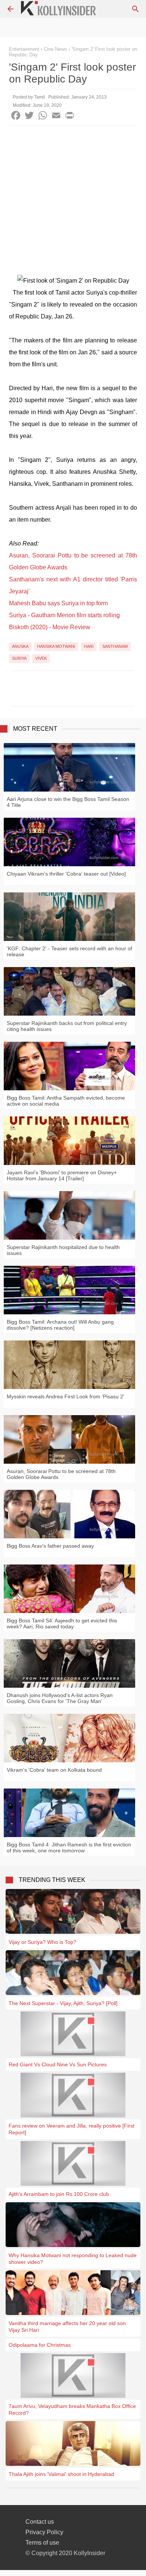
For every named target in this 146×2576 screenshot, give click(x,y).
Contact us (40, 2522)
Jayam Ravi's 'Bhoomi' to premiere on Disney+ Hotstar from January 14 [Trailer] (62, 1175)
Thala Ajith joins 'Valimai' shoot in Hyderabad (61, 2474)
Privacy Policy (44, 2532)
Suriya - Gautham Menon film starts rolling (64, 615)
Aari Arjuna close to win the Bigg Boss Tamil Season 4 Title (68, 802)
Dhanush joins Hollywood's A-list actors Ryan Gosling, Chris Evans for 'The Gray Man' (60, 1698)
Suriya (19, 658)
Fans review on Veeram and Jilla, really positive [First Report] (72, 2129)
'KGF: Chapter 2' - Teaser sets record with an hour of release (69, 951)
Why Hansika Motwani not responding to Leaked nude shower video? (73, 2259)
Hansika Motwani (56, 646)
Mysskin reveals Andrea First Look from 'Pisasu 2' (66, 1396)
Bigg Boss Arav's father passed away (50, 1546)
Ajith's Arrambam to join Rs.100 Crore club (59, 2194)
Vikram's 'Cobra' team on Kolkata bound (54, 1770)
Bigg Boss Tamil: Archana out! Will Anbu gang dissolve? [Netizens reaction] (60, 1325)
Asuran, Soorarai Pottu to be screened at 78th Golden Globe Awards (61, 1474)
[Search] (136, 9)
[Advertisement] (73, 202)
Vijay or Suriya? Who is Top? (42, 1942)
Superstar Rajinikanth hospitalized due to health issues (63, 1250)
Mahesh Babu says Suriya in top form (58, 603)
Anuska (20, 646)
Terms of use (42, 2543)
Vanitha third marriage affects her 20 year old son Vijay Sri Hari (67, 2327)
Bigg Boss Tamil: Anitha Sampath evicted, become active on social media (66, 1101)
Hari (89, 646)
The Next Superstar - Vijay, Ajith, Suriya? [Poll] (63, 2003)
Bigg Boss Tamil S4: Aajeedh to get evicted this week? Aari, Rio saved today (62, 1623)
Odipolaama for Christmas (40, 2345)
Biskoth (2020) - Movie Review (50, 627)
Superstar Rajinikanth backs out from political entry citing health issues (67, 1026)
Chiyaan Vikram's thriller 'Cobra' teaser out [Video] (66, 874)
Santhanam (115, 646)
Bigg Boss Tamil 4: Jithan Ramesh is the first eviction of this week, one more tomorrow (69, 1848)
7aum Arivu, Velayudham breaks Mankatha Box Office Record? (72, 2409)
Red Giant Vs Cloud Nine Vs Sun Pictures (58, 2064)
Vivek (41, 658)
